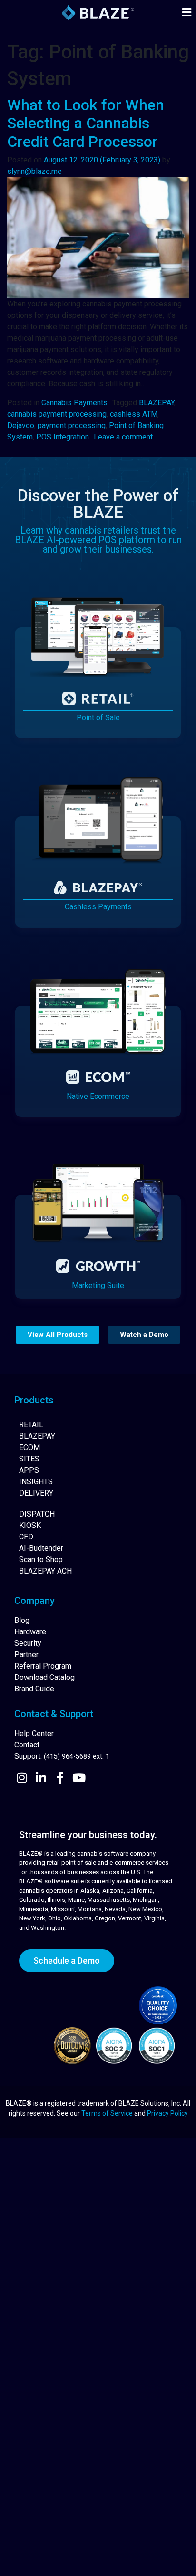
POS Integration (63, 437)
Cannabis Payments (74, 403)
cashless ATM (134, 414)
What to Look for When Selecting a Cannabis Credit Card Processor (86, 123)
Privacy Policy (167, 2113)
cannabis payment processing (57, 414)
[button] (186, 13)
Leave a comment (123, 437)
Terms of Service (107, 2113)
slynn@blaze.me (34, 171)
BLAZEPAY (157, 403)
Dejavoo (21, 425)
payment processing (72, 425)
